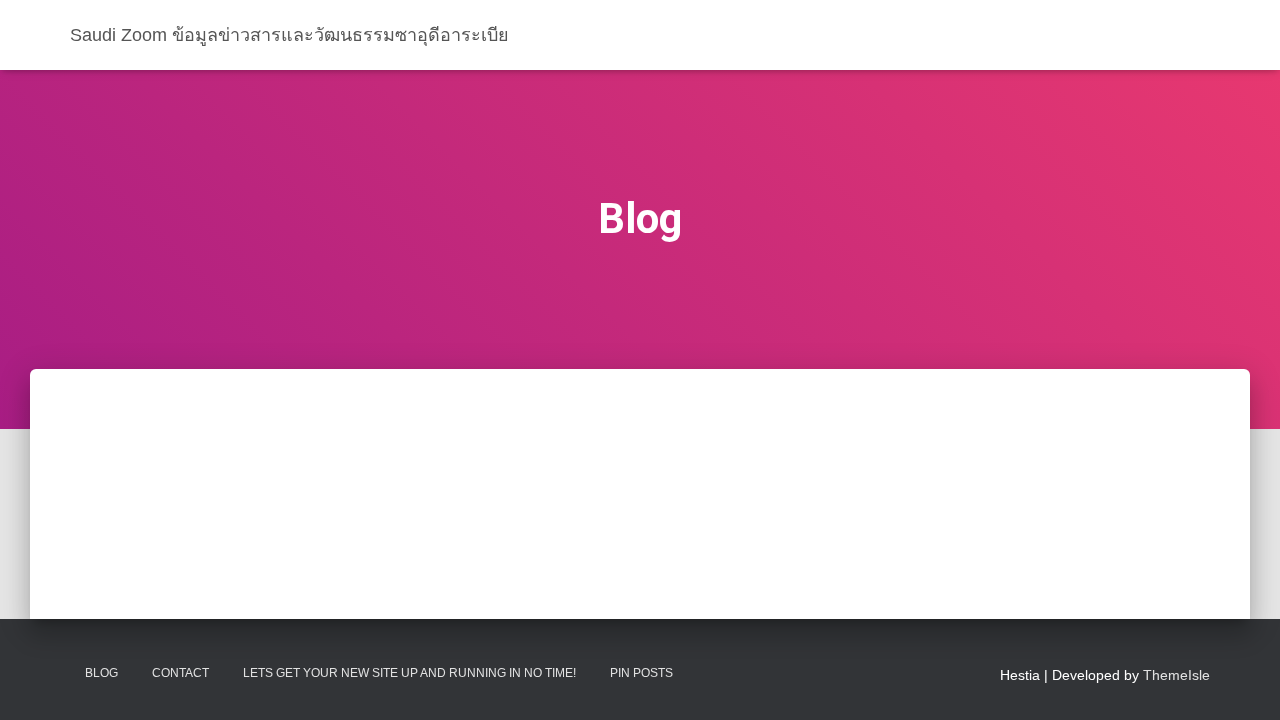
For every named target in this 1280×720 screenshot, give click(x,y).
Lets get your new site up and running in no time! (409, 673)
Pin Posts (641, 673)
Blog (101, 673)
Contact (180, 673)
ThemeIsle (1176, 675)
